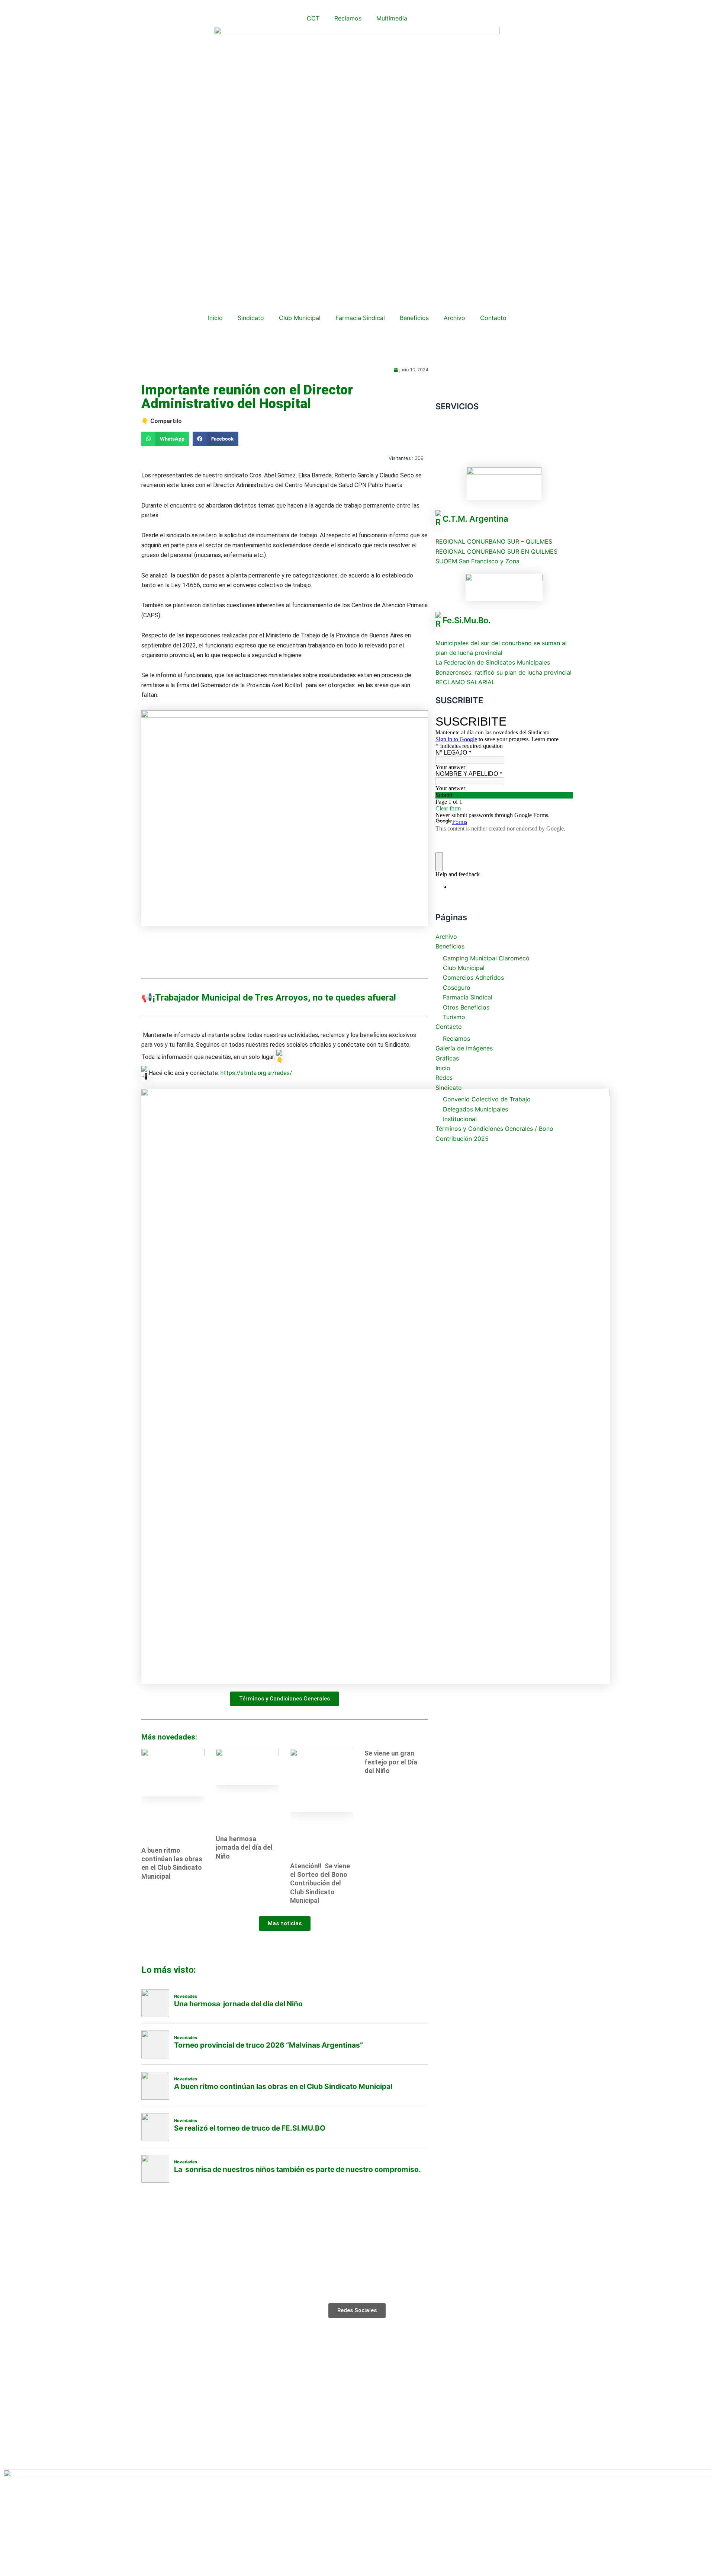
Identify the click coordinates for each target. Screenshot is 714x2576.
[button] (165, 439)
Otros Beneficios (466, 1007)
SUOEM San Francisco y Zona (477, 561)
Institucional (460, 1119)
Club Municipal (300, 318)
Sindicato (251, 318)
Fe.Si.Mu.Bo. (467, 620)
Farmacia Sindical (360, 318)
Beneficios (414, 318)
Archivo (454, 318)
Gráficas (447, 1058)
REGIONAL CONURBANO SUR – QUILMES (494, 541)
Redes (444, 1078)
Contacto (493, 318)
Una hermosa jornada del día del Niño (244, 1847)
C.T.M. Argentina (475, 519)
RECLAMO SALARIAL (465, 682)
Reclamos (348, 18)
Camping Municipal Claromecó (486, 958)
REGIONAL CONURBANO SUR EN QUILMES (496, 551)
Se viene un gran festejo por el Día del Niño (391, 1762)
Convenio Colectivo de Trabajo (487, 1099)
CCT (313, 18)
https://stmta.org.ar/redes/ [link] (256, 1073)
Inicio (215, 318)
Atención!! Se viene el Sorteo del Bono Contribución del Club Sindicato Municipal (320, 1883)
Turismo (454, 1017)
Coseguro (457, 988)
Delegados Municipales (475, 1109)
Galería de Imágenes (464, 1048)
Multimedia (392, 18)
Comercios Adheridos (473, 977)
